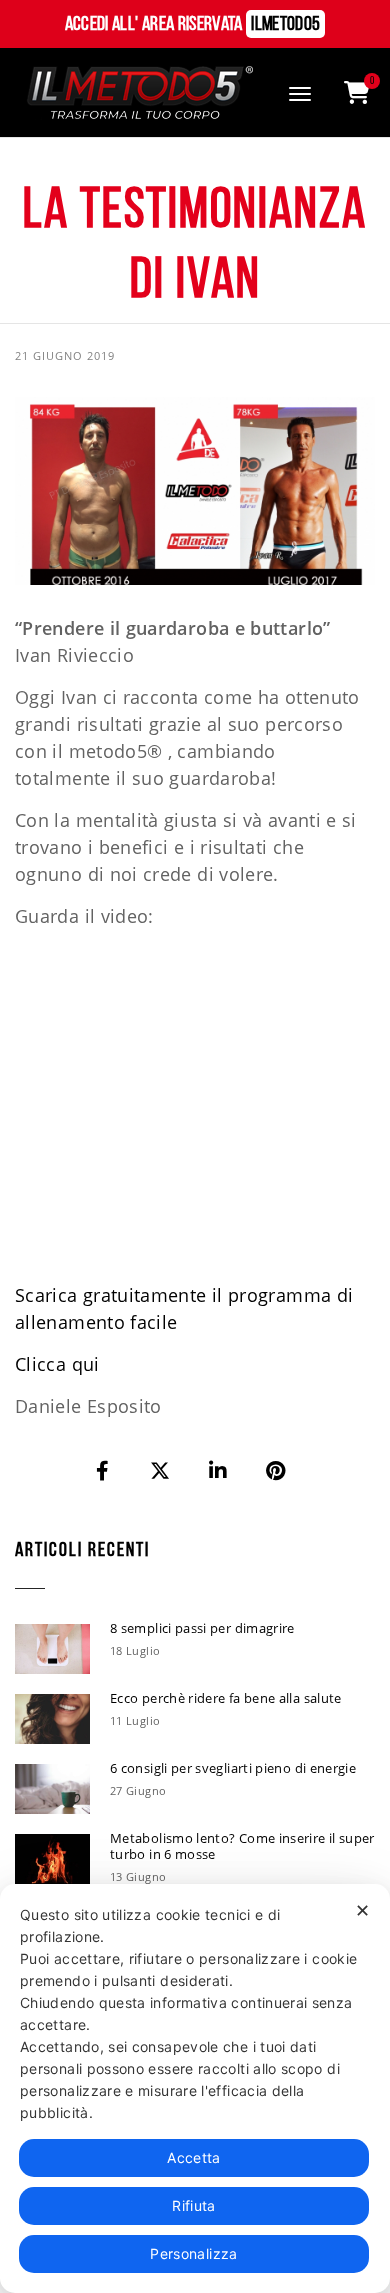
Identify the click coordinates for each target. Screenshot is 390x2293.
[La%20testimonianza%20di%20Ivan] (104, 1471)
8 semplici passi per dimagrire (202, 1628)
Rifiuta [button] (194, 2205)
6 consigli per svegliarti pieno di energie (233, 1768)
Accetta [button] (194, 2157)
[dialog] (195, 2088)
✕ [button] (362, 1910)
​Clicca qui (57, 1364)
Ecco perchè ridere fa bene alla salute (226, 1698)
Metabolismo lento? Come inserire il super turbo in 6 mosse (242, 1846)
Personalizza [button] (193, 2253)
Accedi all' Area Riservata (193, 25)
